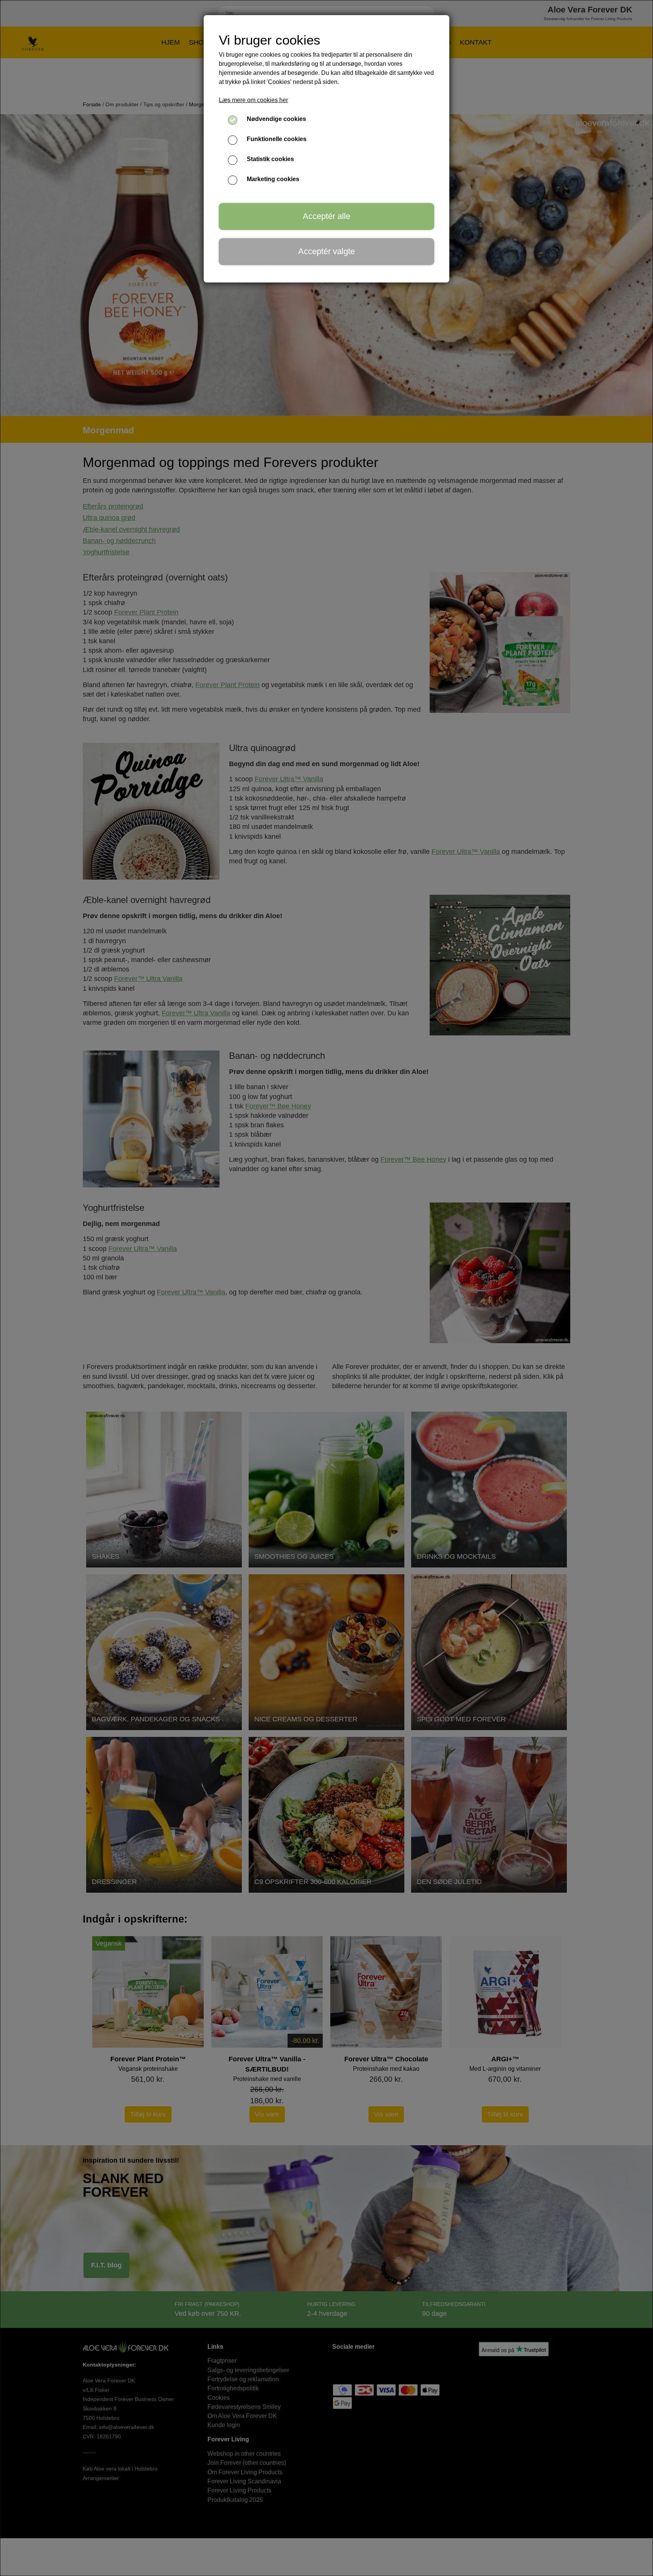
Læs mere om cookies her (253, 100)
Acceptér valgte (326, 251)
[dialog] (326, 1288)
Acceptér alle (326, 216)
